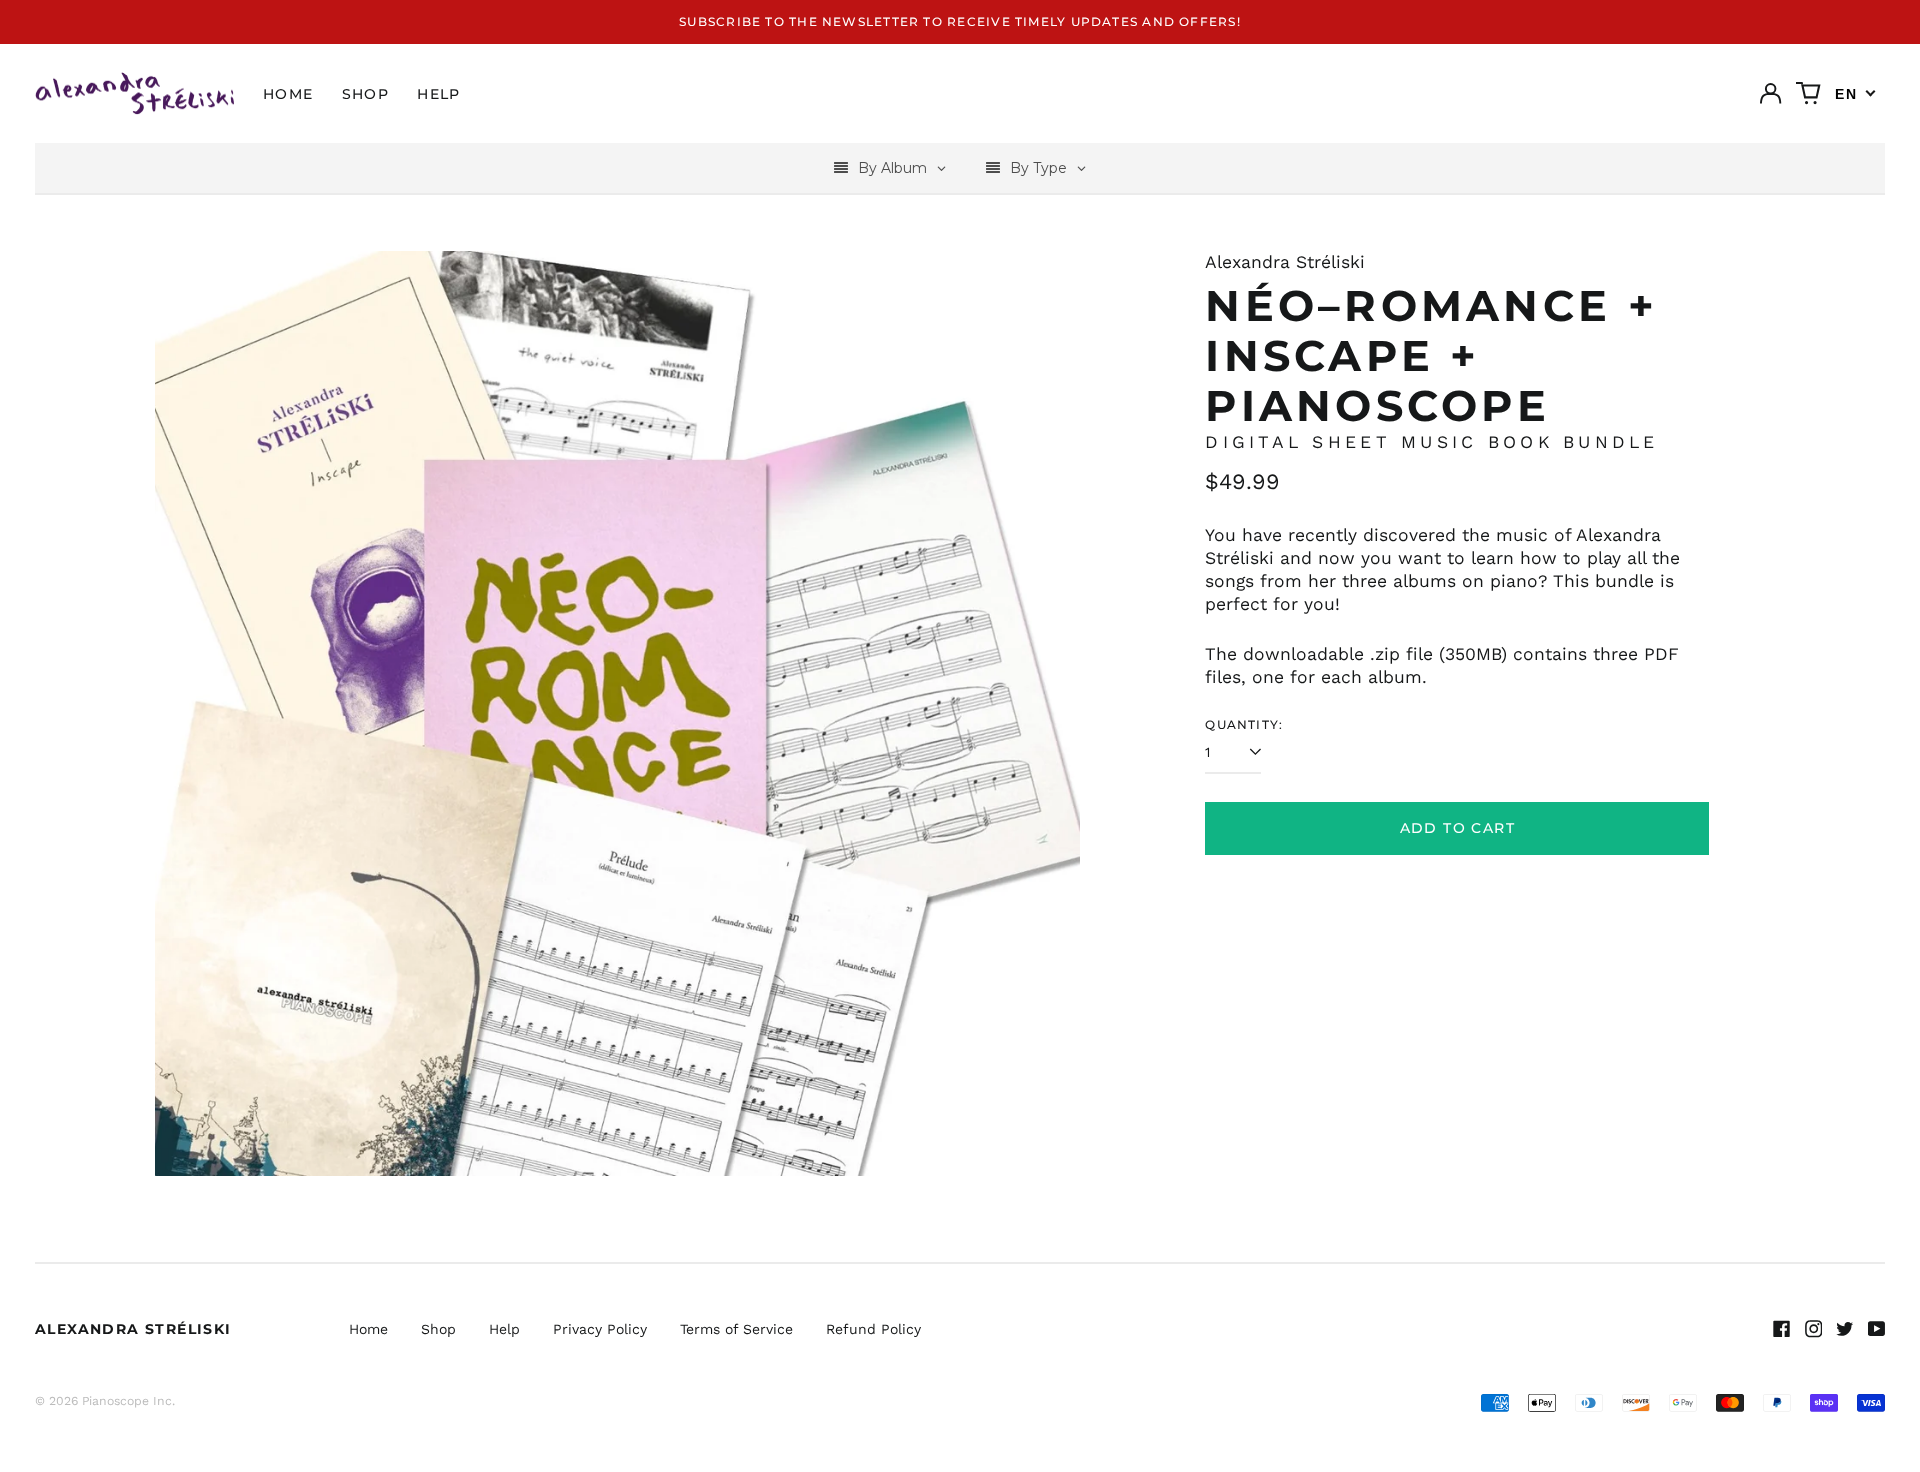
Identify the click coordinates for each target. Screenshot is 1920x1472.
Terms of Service (736, 1329)
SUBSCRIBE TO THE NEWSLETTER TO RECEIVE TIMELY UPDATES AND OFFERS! (960, 21)
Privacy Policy (600, 1329)
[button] (1809, 94)
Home (288, 94)
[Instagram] (1814, 1329)
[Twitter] (1845, 1329)
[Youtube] (1877, 1329)
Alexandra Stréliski (1285, 262)
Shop (366, 94)
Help (439, 94)
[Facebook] (1782, 1329)
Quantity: (1244, 724)
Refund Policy (873, 1329)
